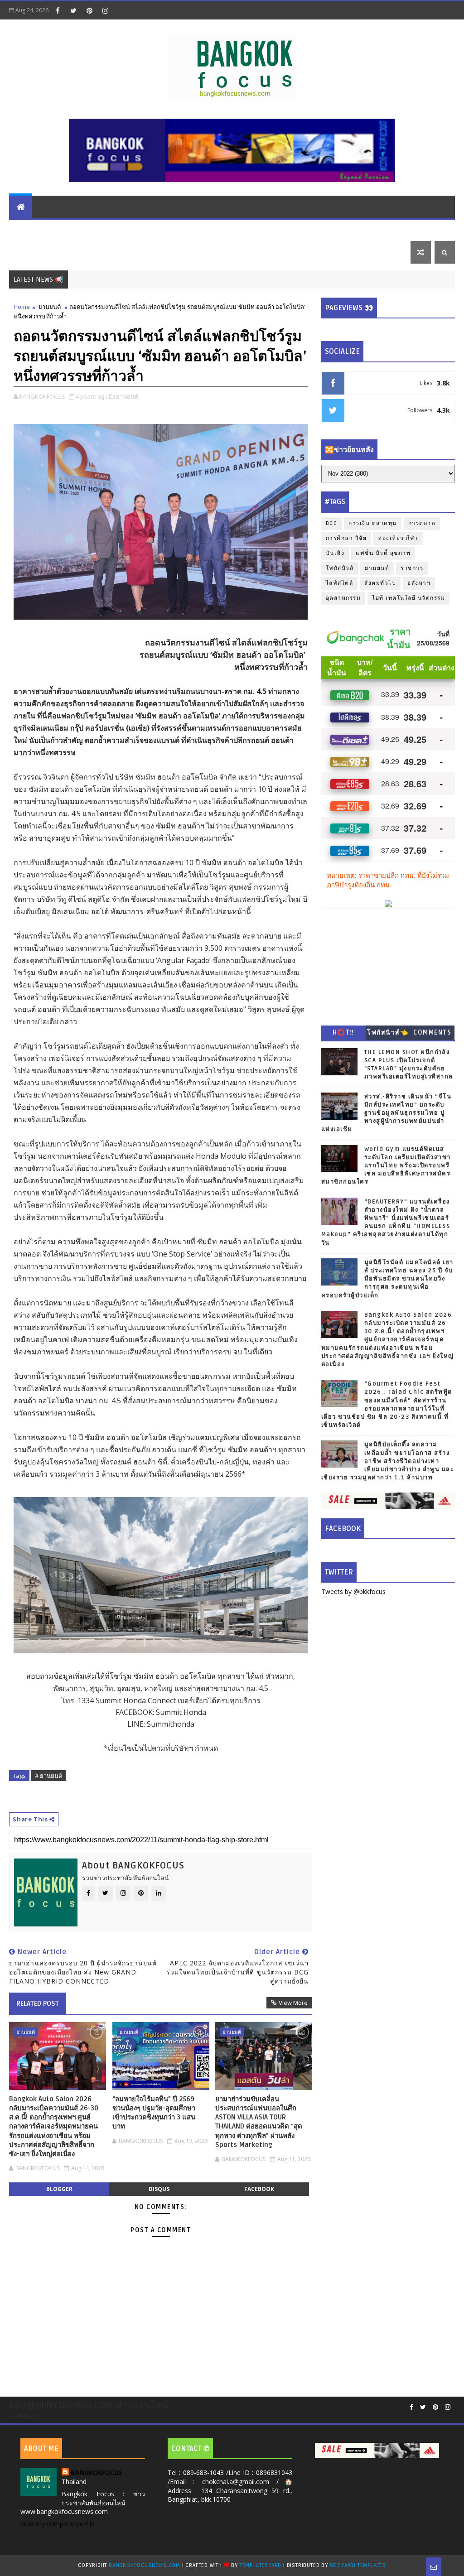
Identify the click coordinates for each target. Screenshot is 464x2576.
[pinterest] (89, 10)
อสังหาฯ (419, 583)
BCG (332, 523)
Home (22, 307)
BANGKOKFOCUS (97, 2472)
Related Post (38, 2003)
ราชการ (412, 568)
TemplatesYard (261, 2565)
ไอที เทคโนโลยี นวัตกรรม (215, 229)
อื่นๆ (75, 252)
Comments (432, 1033)
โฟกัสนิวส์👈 (388, 1033)
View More (293, 2003)
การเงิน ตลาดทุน (100, 229)
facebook (259, 2189)
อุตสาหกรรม (343, 598)
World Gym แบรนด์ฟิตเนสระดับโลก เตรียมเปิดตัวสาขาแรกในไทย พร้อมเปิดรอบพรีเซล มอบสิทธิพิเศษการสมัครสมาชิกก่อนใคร (386, 1166)
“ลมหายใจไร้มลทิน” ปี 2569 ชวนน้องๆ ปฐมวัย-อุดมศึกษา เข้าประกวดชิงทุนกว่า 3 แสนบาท (154, 2113)
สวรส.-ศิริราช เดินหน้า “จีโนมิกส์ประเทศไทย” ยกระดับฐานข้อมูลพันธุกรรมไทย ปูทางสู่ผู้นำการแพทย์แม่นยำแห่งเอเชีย (387, 1113)
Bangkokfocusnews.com (145, 2565)
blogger (59, 2189)
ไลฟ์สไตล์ (281, 229)
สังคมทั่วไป (380, 583)
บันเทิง (387, 229)
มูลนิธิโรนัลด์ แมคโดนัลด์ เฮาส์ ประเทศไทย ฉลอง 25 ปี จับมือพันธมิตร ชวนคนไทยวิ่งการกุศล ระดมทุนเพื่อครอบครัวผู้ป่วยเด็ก (387, 1279)
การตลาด (422, 523)
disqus (159, 2189)
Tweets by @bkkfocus (353, 1591)
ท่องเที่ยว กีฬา (36, 252)
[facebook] (58, 10)
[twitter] (73, 10)
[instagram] (105, 10)
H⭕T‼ (343, 1033)
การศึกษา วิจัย (346, 538)
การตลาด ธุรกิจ (39, 229)
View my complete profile (58, 2524)
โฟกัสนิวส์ (340, 568)
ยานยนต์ (151, 229)
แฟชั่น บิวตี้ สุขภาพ (336, 229)
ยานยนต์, (128, 396)
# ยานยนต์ (48, 1776)
